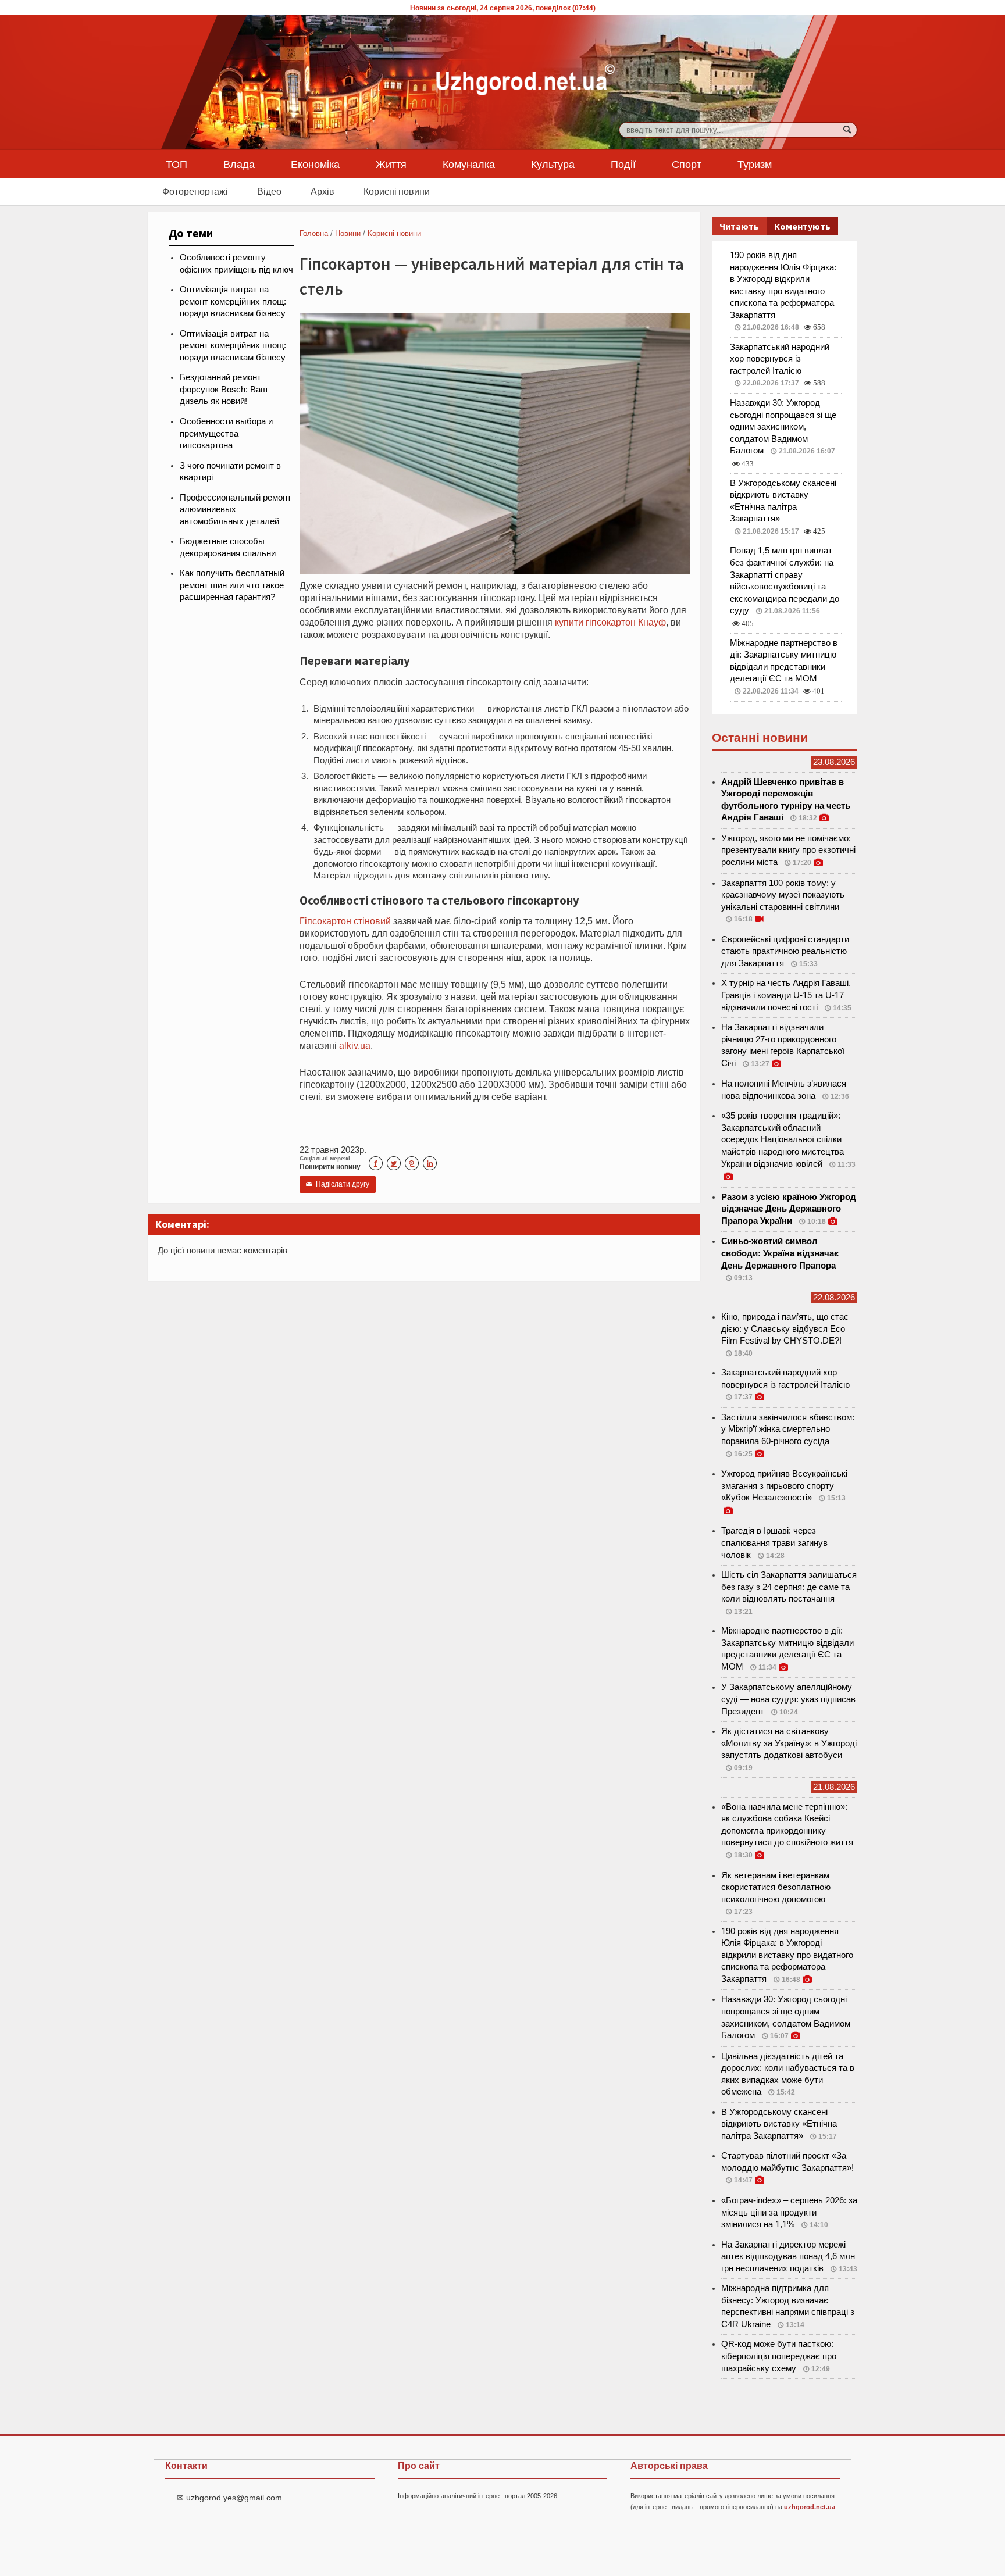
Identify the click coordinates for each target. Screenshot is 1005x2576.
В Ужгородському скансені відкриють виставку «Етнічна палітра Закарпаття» (779, 2124)
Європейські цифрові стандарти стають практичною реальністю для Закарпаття (785, 951)
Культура (553, 164)
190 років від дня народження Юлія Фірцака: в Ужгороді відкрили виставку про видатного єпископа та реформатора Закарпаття (787, 1955)
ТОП (177, 164)
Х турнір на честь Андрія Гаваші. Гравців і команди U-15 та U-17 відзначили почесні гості (786, 995)
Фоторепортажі (195, 191)
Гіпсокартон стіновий (345, 921)
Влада (239, 164)
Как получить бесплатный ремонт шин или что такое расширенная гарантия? (232, 585)
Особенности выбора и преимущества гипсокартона (226, 433)
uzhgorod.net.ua (810, 2507)
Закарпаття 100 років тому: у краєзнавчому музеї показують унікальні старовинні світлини (783, 895)
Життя (391, 164)
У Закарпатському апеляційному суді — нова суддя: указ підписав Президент (788, 1699)
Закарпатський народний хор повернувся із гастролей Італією (780, 359)
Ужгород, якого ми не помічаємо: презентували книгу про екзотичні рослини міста (788, 850)
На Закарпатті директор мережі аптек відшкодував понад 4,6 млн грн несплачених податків (788, 2257)
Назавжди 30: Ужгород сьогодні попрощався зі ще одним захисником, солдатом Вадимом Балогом (783, 427)
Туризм (755, 164)
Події (623, 164)
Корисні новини (397, 191)
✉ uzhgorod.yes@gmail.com (229, 2498)
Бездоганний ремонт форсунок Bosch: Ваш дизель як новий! (224, 389)
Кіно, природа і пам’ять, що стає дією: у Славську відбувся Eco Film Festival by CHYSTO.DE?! (785, 1329)
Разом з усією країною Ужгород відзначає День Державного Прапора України (789, 1209)
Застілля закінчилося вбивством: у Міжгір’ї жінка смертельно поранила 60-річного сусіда (788, 1429)
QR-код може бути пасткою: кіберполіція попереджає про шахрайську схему (779, 2356)
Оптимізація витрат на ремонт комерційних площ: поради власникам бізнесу (233, 301)
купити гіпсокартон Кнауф (610, 622)
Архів (322, 191)
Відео (269, 191)
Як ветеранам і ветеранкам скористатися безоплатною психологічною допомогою (776, 1887)
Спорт (687, 164)
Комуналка (469, 164)
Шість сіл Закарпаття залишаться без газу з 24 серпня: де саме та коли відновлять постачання (789, 1587)
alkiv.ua (355, 1045)
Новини (348, 233)
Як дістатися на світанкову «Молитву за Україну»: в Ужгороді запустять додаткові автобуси (789, 1743)
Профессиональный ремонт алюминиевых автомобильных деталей (236, 510)
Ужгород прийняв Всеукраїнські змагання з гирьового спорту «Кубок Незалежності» (784, 1486)
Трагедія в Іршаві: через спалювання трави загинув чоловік (774, 1543)
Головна (314, 233)
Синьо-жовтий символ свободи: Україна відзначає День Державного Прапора (780, 1253)
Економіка (315, 164)
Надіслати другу (338, 1184)
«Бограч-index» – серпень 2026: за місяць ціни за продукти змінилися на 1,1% (789, 2212)
